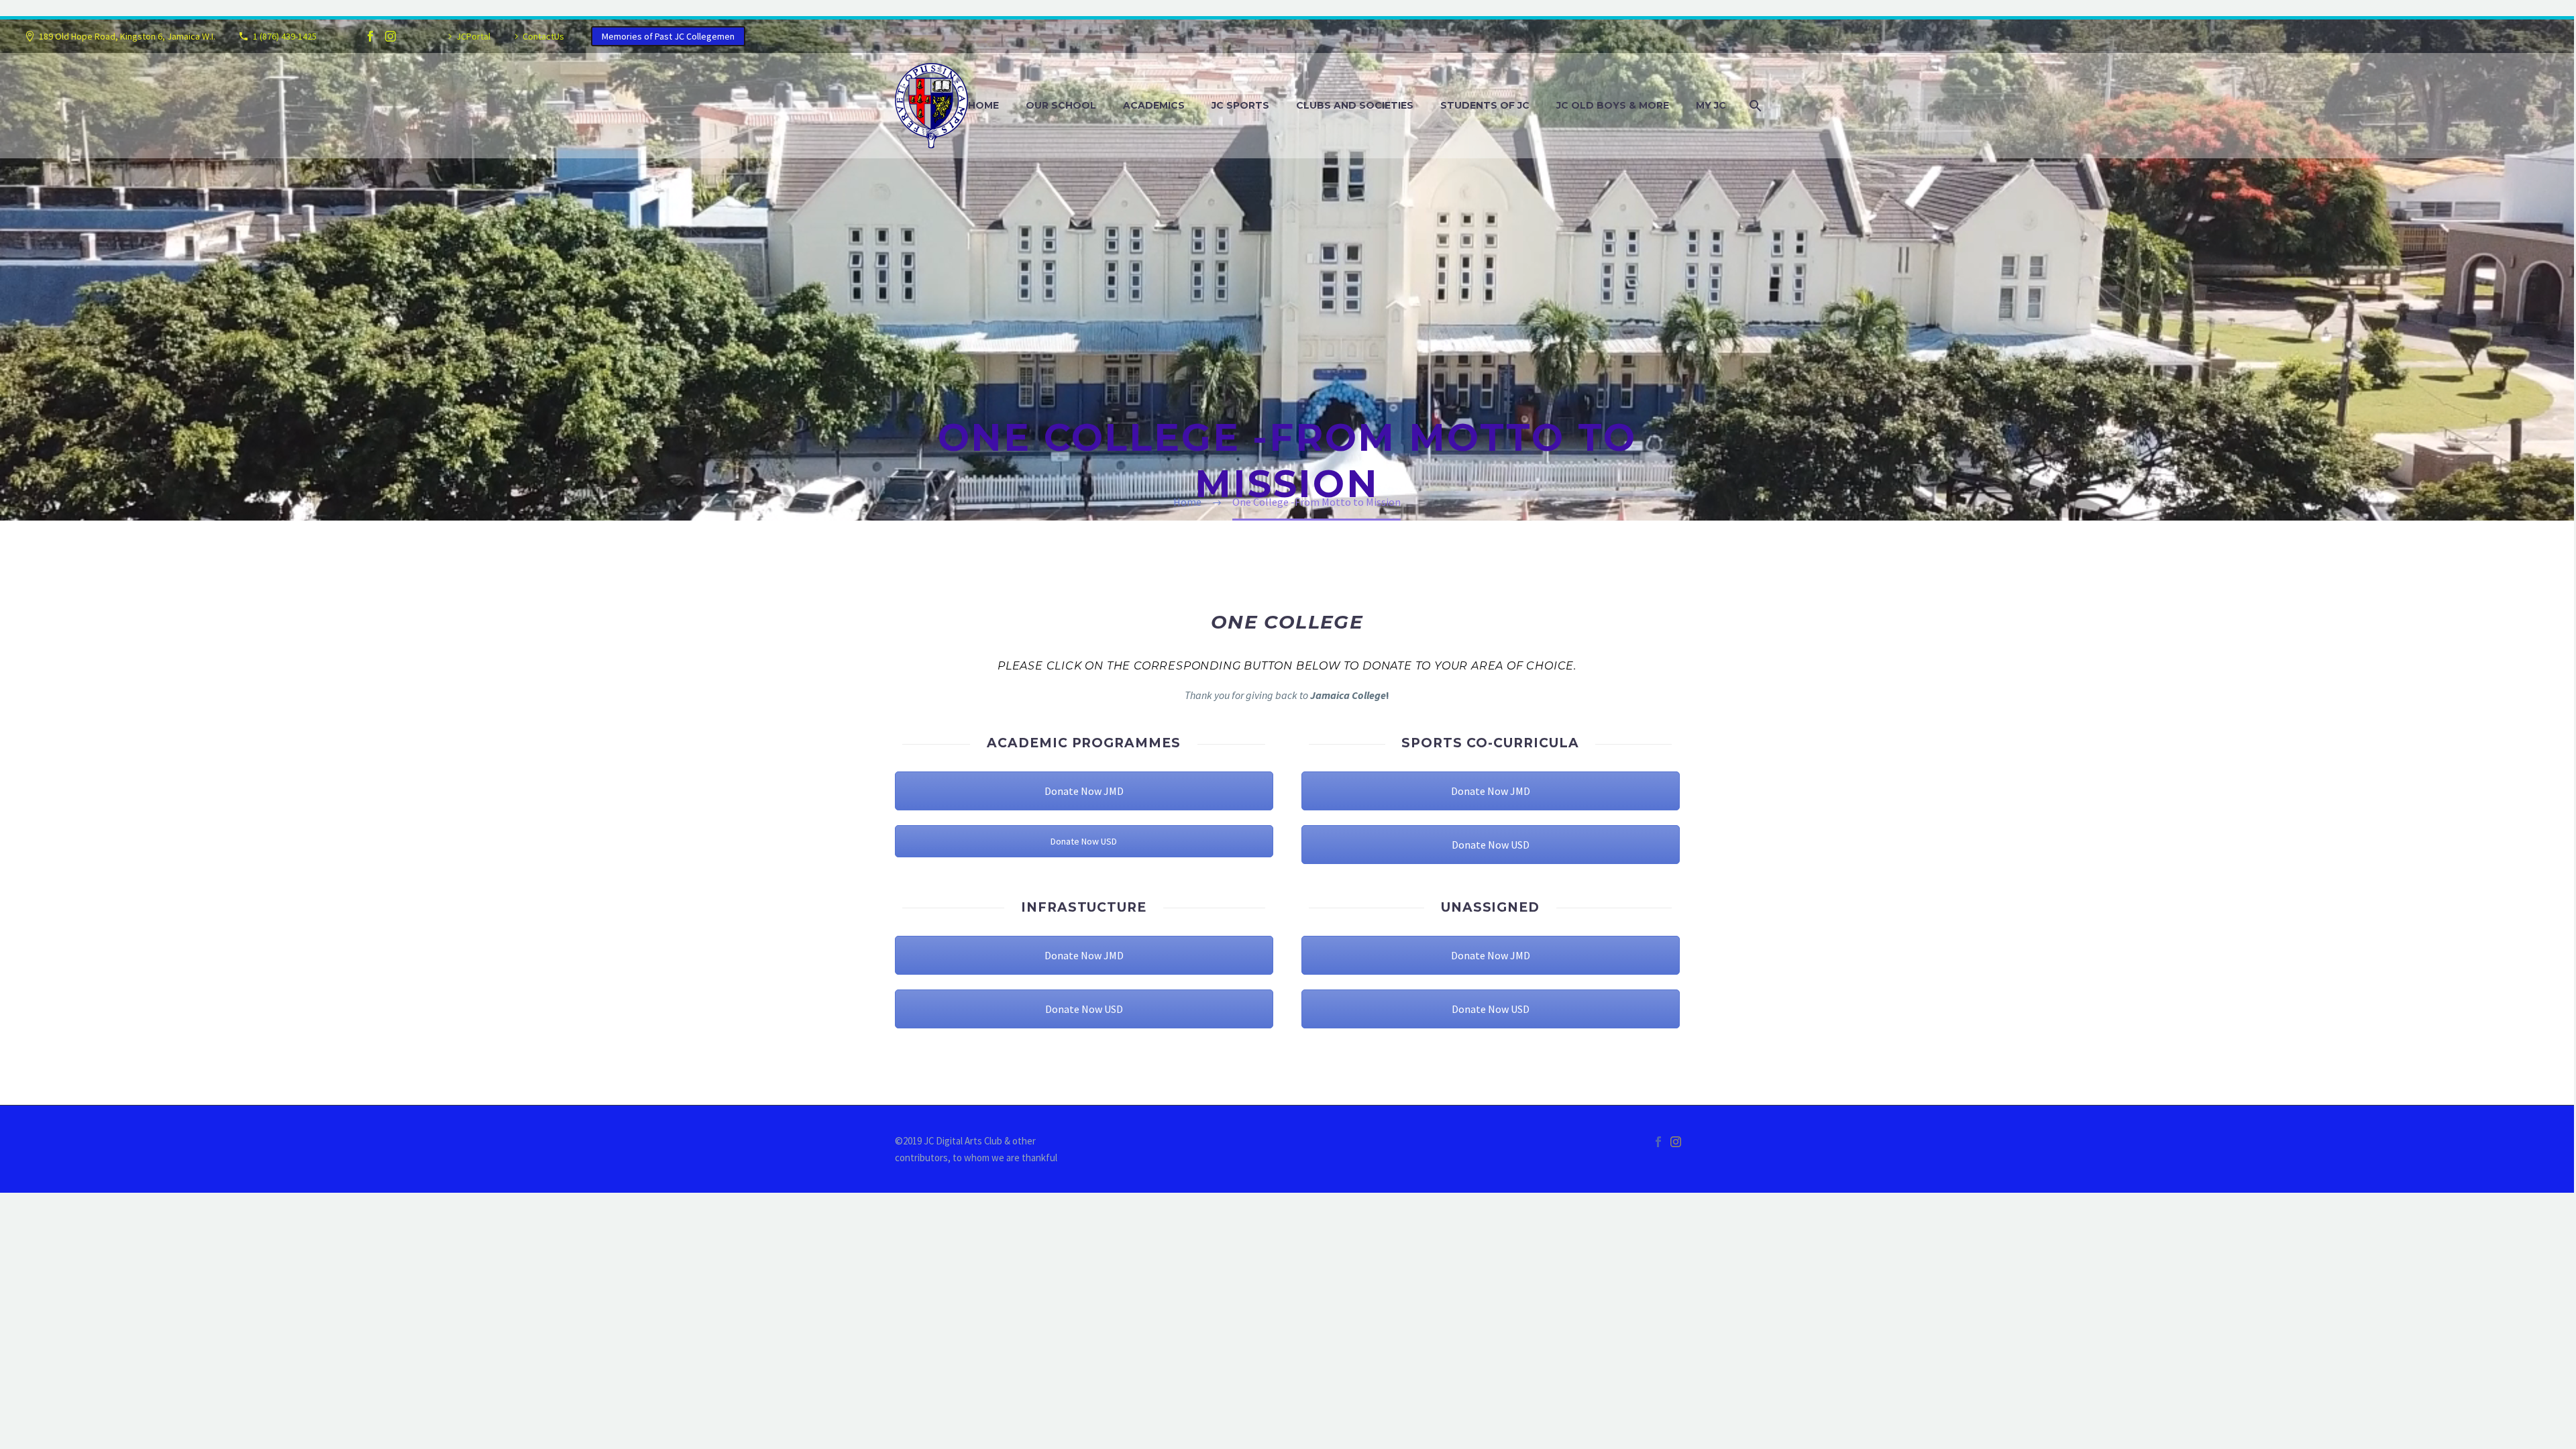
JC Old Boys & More (1613, 105)
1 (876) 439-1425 (285, 36)
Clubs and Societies (1355, 105)
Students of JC (1485, 105)
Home (983, 105)
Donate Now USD (1084, 841)
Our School (1061, 105)
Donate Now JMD (1084, 791)
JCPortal (473, 36)
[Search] (1754, 106)
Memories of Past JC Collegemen (668, 36)
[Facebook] (370, 36)
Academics (1154, 105)
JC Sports (1240, 105)
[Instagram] (390, 36)
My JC (1711, 105)
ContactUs (543, 36)
